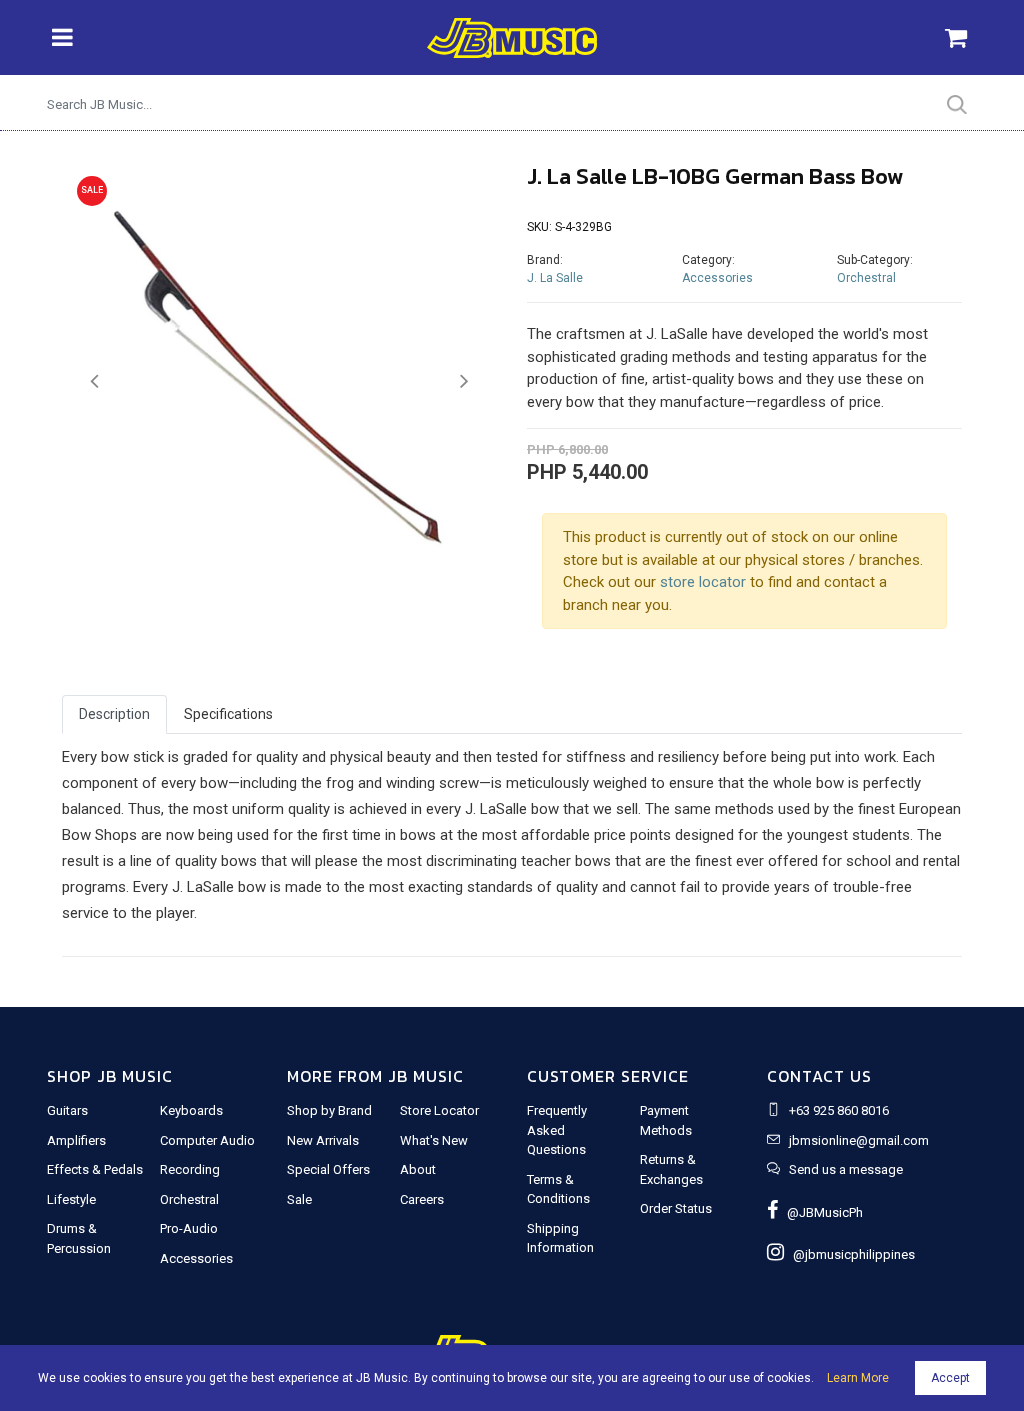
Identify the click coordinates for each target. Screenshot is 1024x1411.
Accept (950, 1378)
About (418, 1169)
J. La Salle (555, 278)
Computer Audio (207, 1140)
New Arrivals (323, 1140)
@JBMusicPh (820, 1212)
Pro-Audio (189, 1228)
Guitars (67, 1110)
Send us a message (846, 1169)
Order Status (676, 1208)
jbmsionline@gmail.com (859, 1140)
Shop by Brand (329, 1110)
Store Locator (439, 1110)
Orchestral (866, 278)
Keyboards (191, 1110)
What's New (434, 1140)
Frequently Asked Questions (557, 1130)
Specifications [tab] (228, 714)
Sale (299, 1199)
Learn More (858, 1378)
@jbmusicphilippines (849, 1254)
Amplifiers (76, 1140)
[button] (94, 382)
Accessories (717, 278)
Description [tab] (114, 714)
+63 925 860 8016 (839, 1110)
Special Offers (328, 1169)
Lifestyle (71, 1199)
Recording (190, 1169)
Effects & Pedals (95, 1169)
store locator (703, 582)
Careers (422, 1199)
